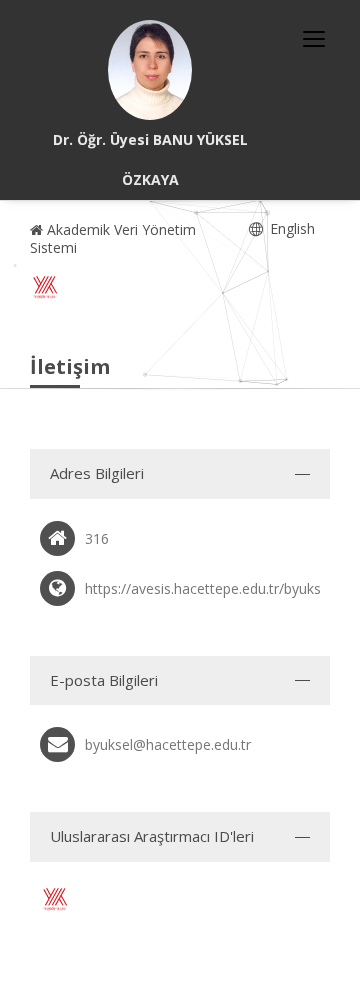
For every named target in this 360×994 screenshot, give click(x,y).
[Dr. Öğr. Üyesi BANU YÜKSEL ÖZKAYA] (150, 70)
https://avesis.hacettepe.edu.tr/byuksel (208, 588)
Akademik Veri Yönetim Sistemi (113, 238)
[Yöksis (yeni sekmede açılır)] (45, 287)
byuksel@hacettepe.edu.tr (168, 744)
